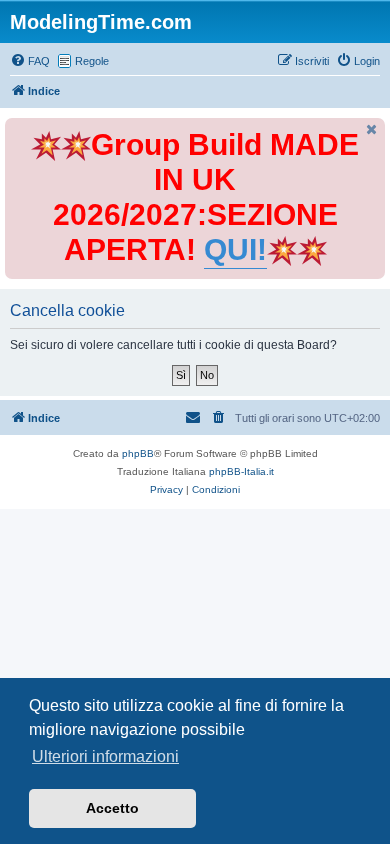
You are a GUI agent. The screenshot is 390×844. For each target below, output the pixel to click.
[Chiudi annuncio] (372, 129)
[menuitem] (30, 61)
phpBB (138, 453)
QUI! (235, 249)
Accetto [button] (112, 808)
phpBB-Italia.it (241, 471)
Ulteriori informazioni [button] (105, 756)
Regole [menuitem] (92, 61)
